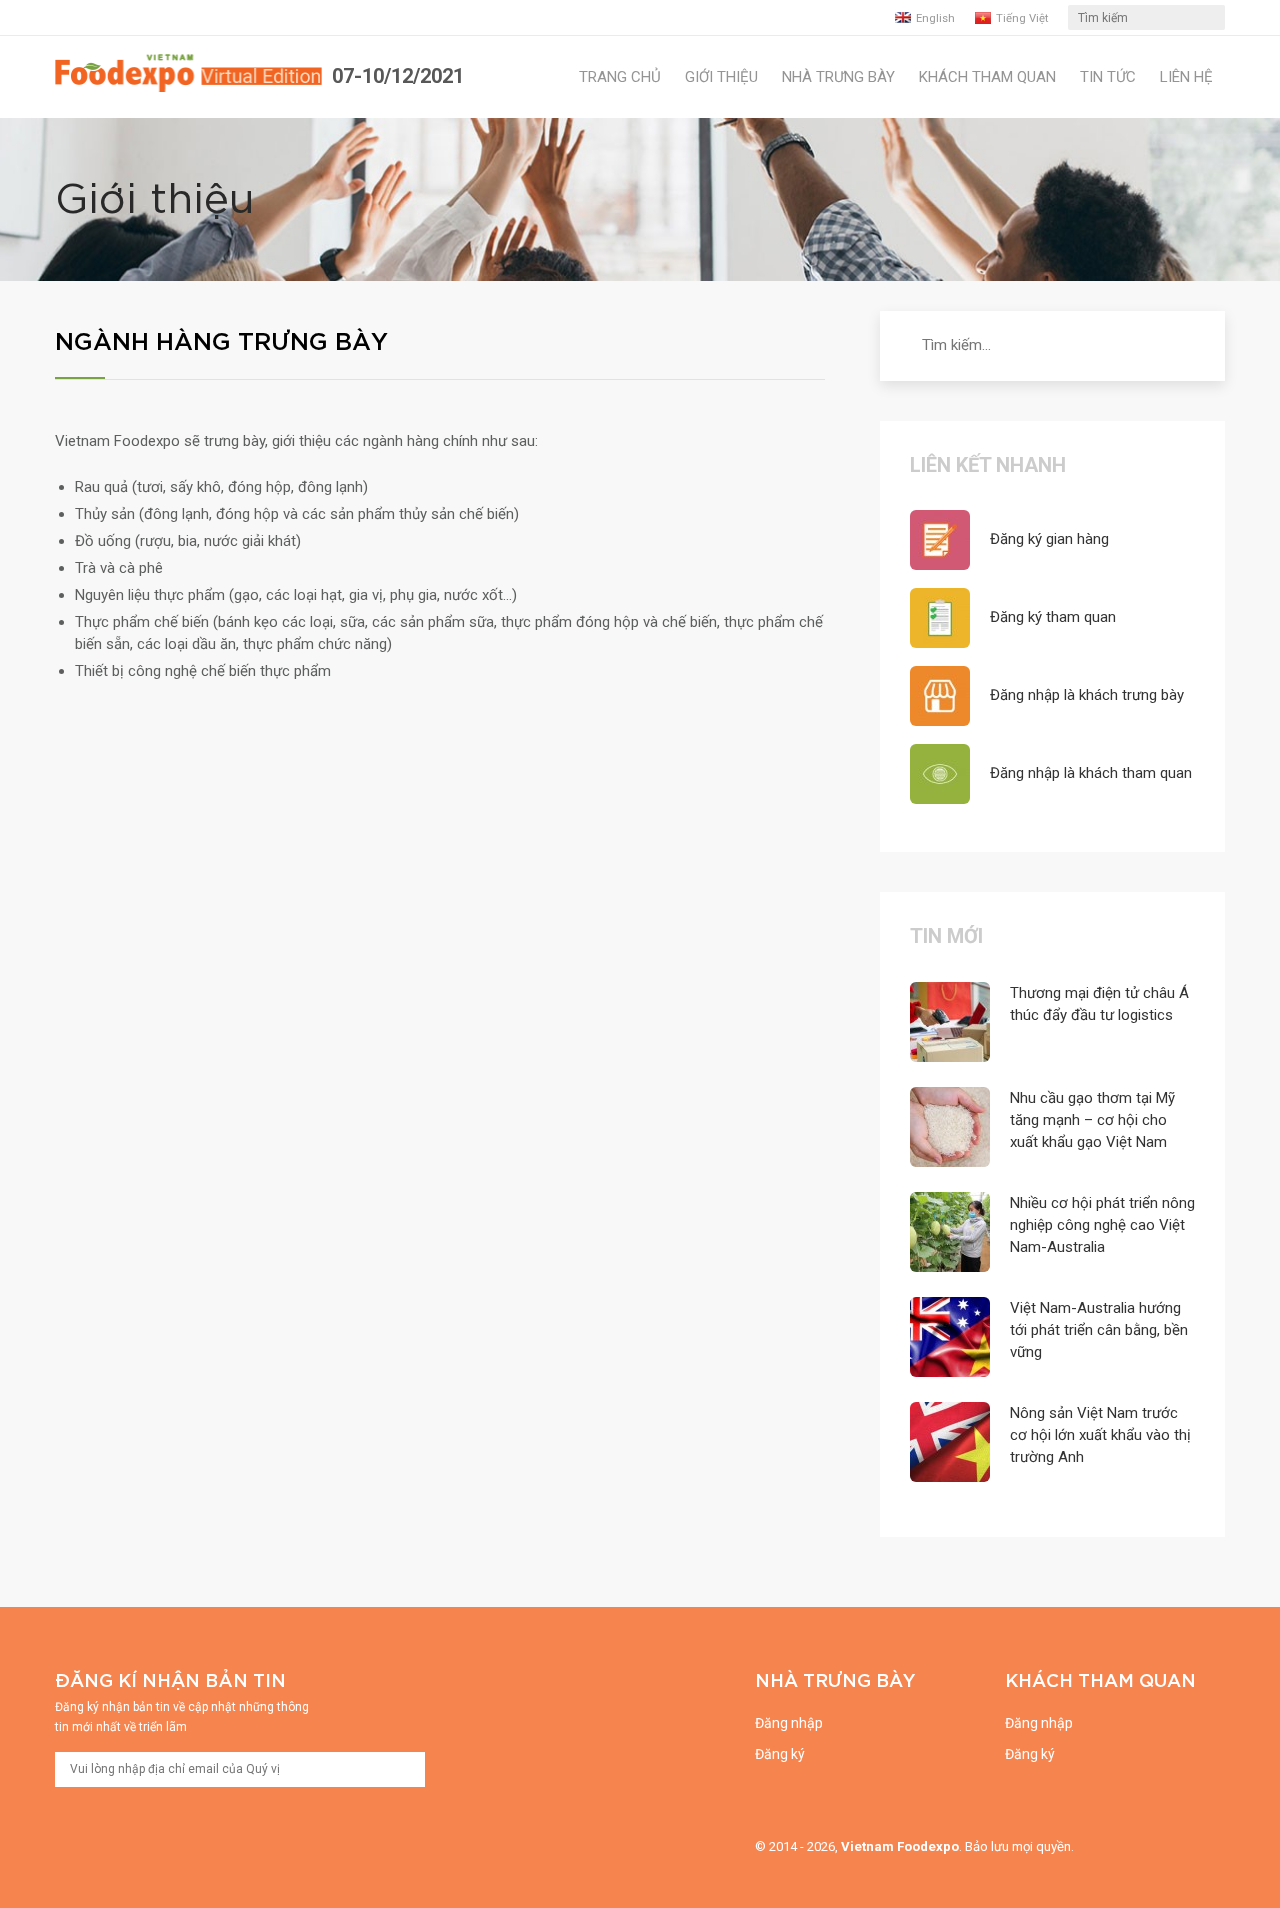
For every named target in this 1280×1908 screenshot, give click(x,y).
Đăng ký (780, 1754)
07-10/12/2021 (398, 76)
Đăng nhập (789, 1723)
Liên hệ (1186, 77)
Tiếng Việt (1022, 18)
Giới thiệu (721, 77)
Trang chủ (620, 77)
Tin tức (1108, 77)
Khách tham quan (987, 77)
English (935, 18)
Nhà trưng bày (838, 77)
